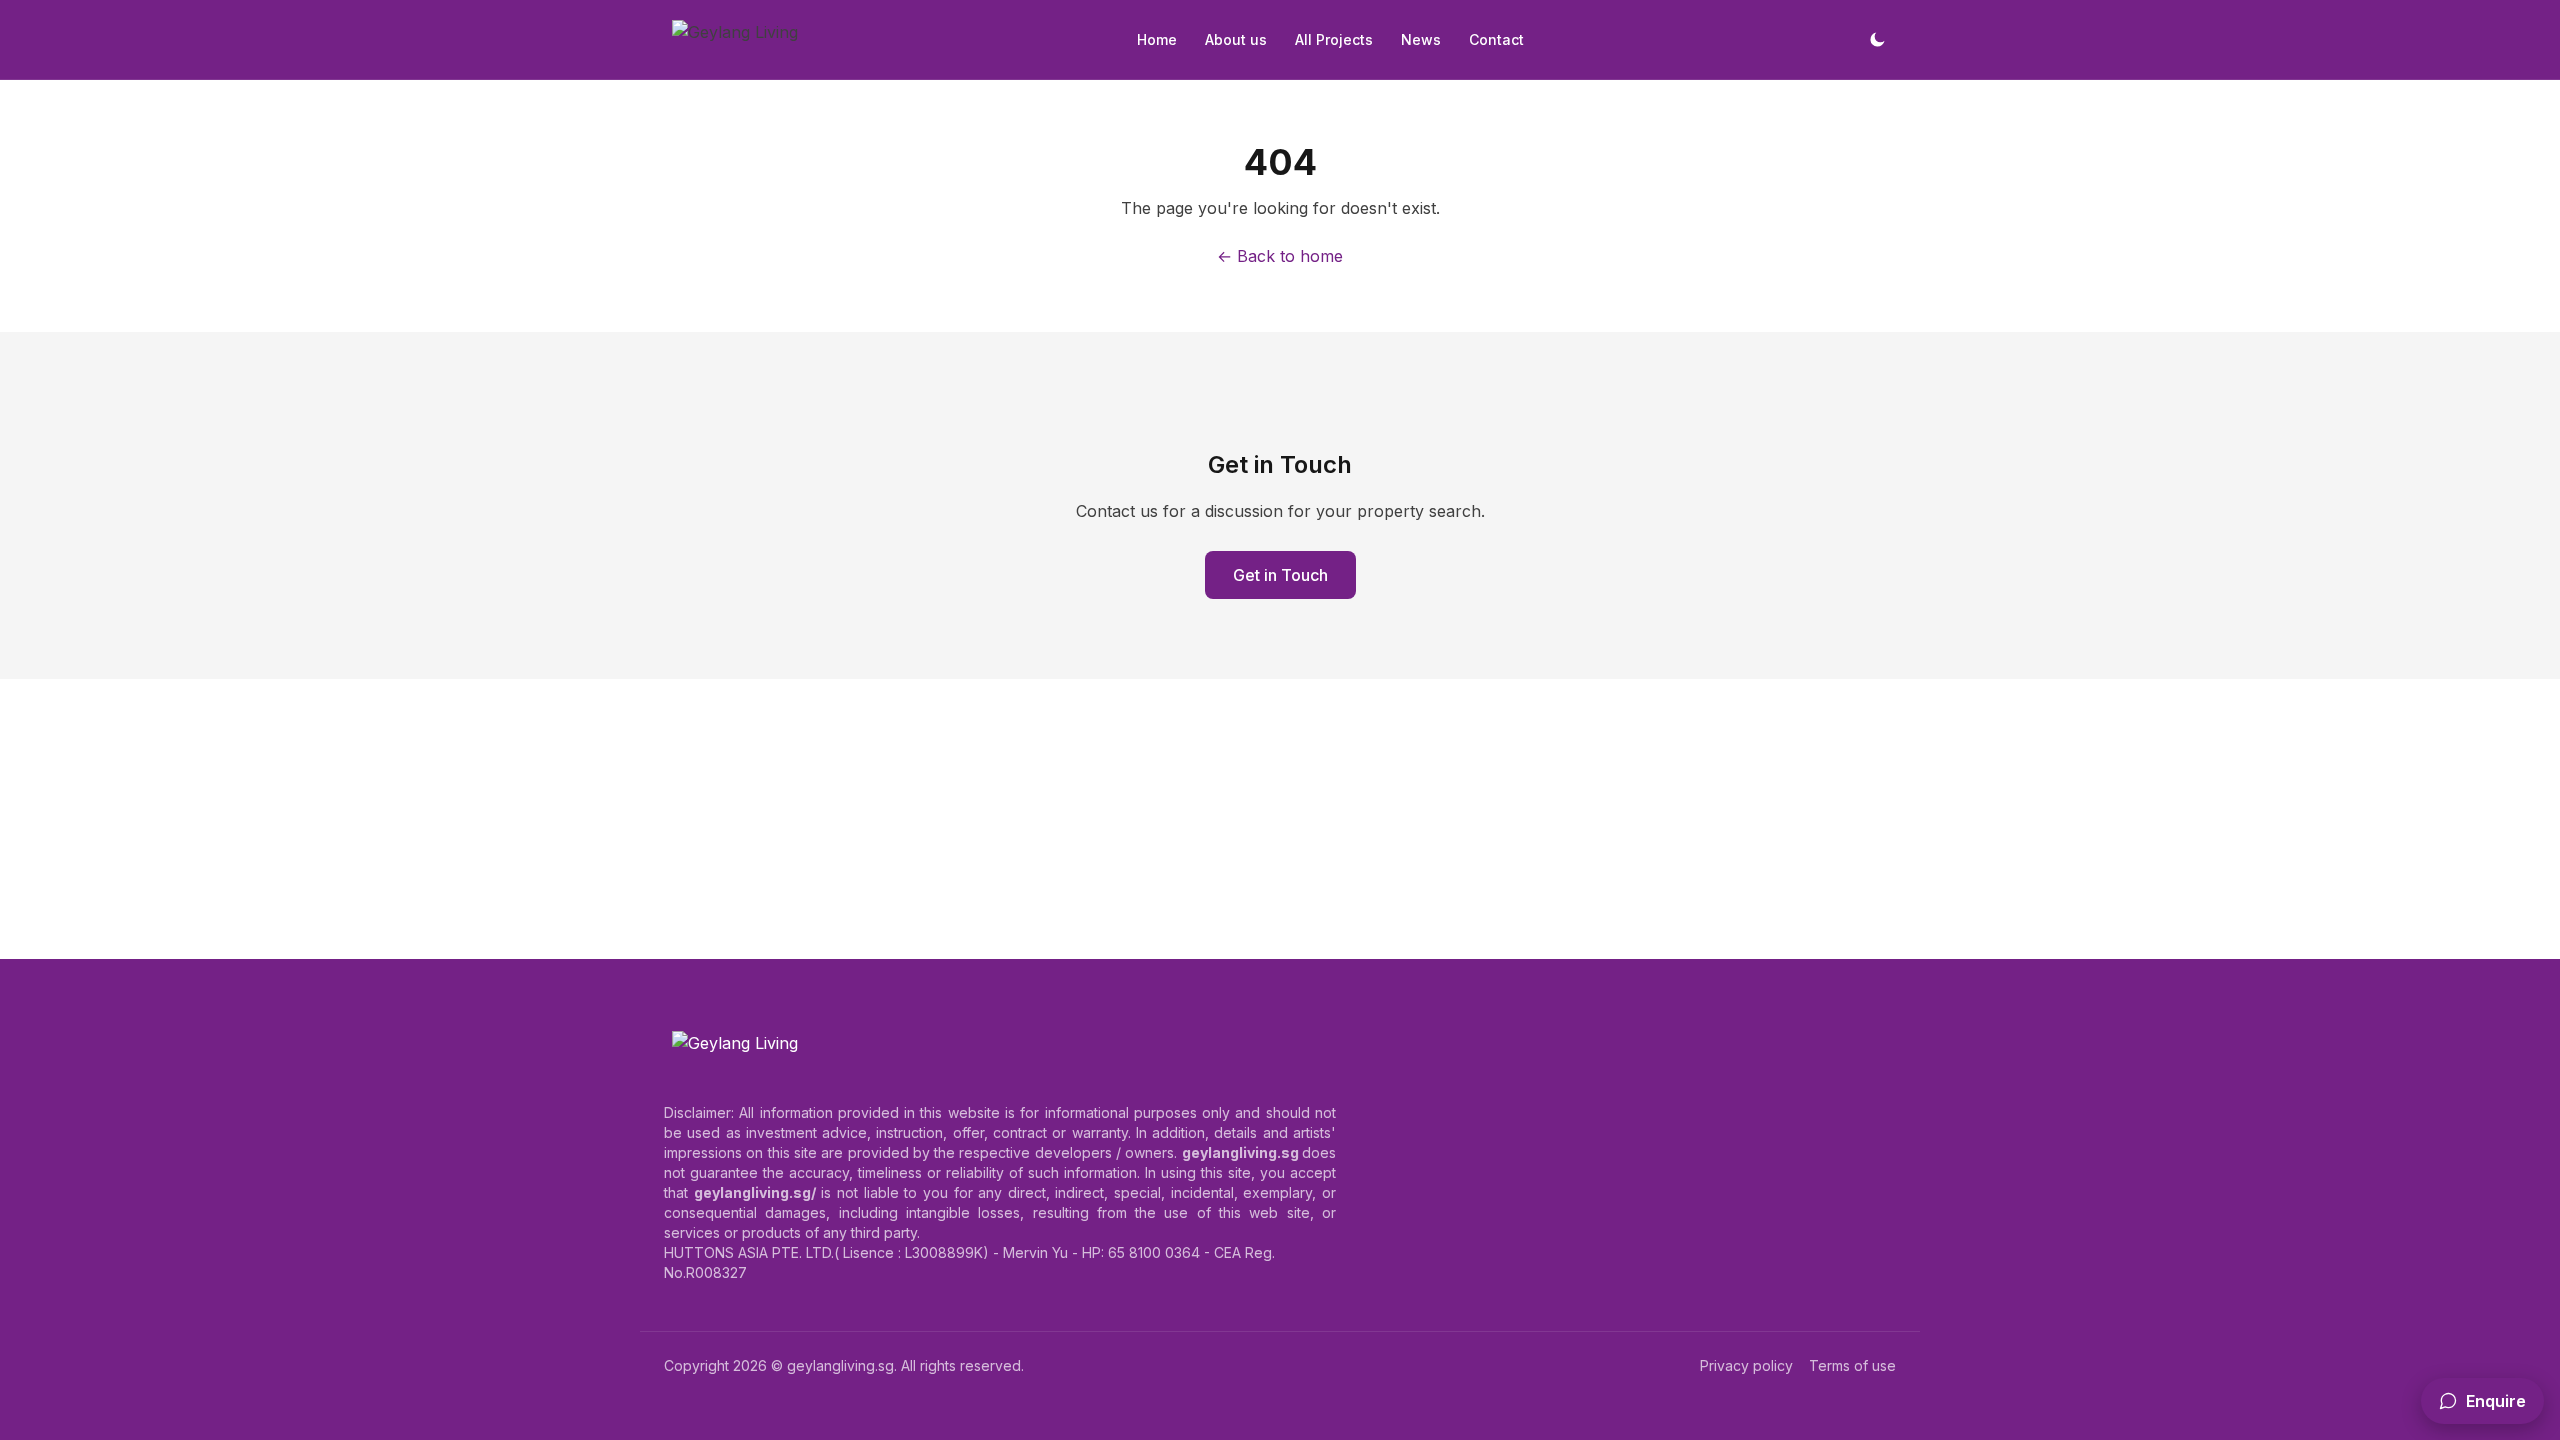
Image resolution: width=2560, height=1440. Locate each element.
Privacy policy (1746, 1365)
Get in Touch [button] (1280, 575)
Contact (1496, 39)
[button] (2482, 1401)
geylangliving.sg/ (755, 1192)
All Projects (1334, 39)
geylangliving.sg (840, 1365)
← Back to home (1280, 256)
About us (1236, 39)
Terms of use (1852, 1365)
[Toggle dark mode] (1877, 40)
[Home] (735, 40)
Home (1157, 39)
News (1421, 39)
